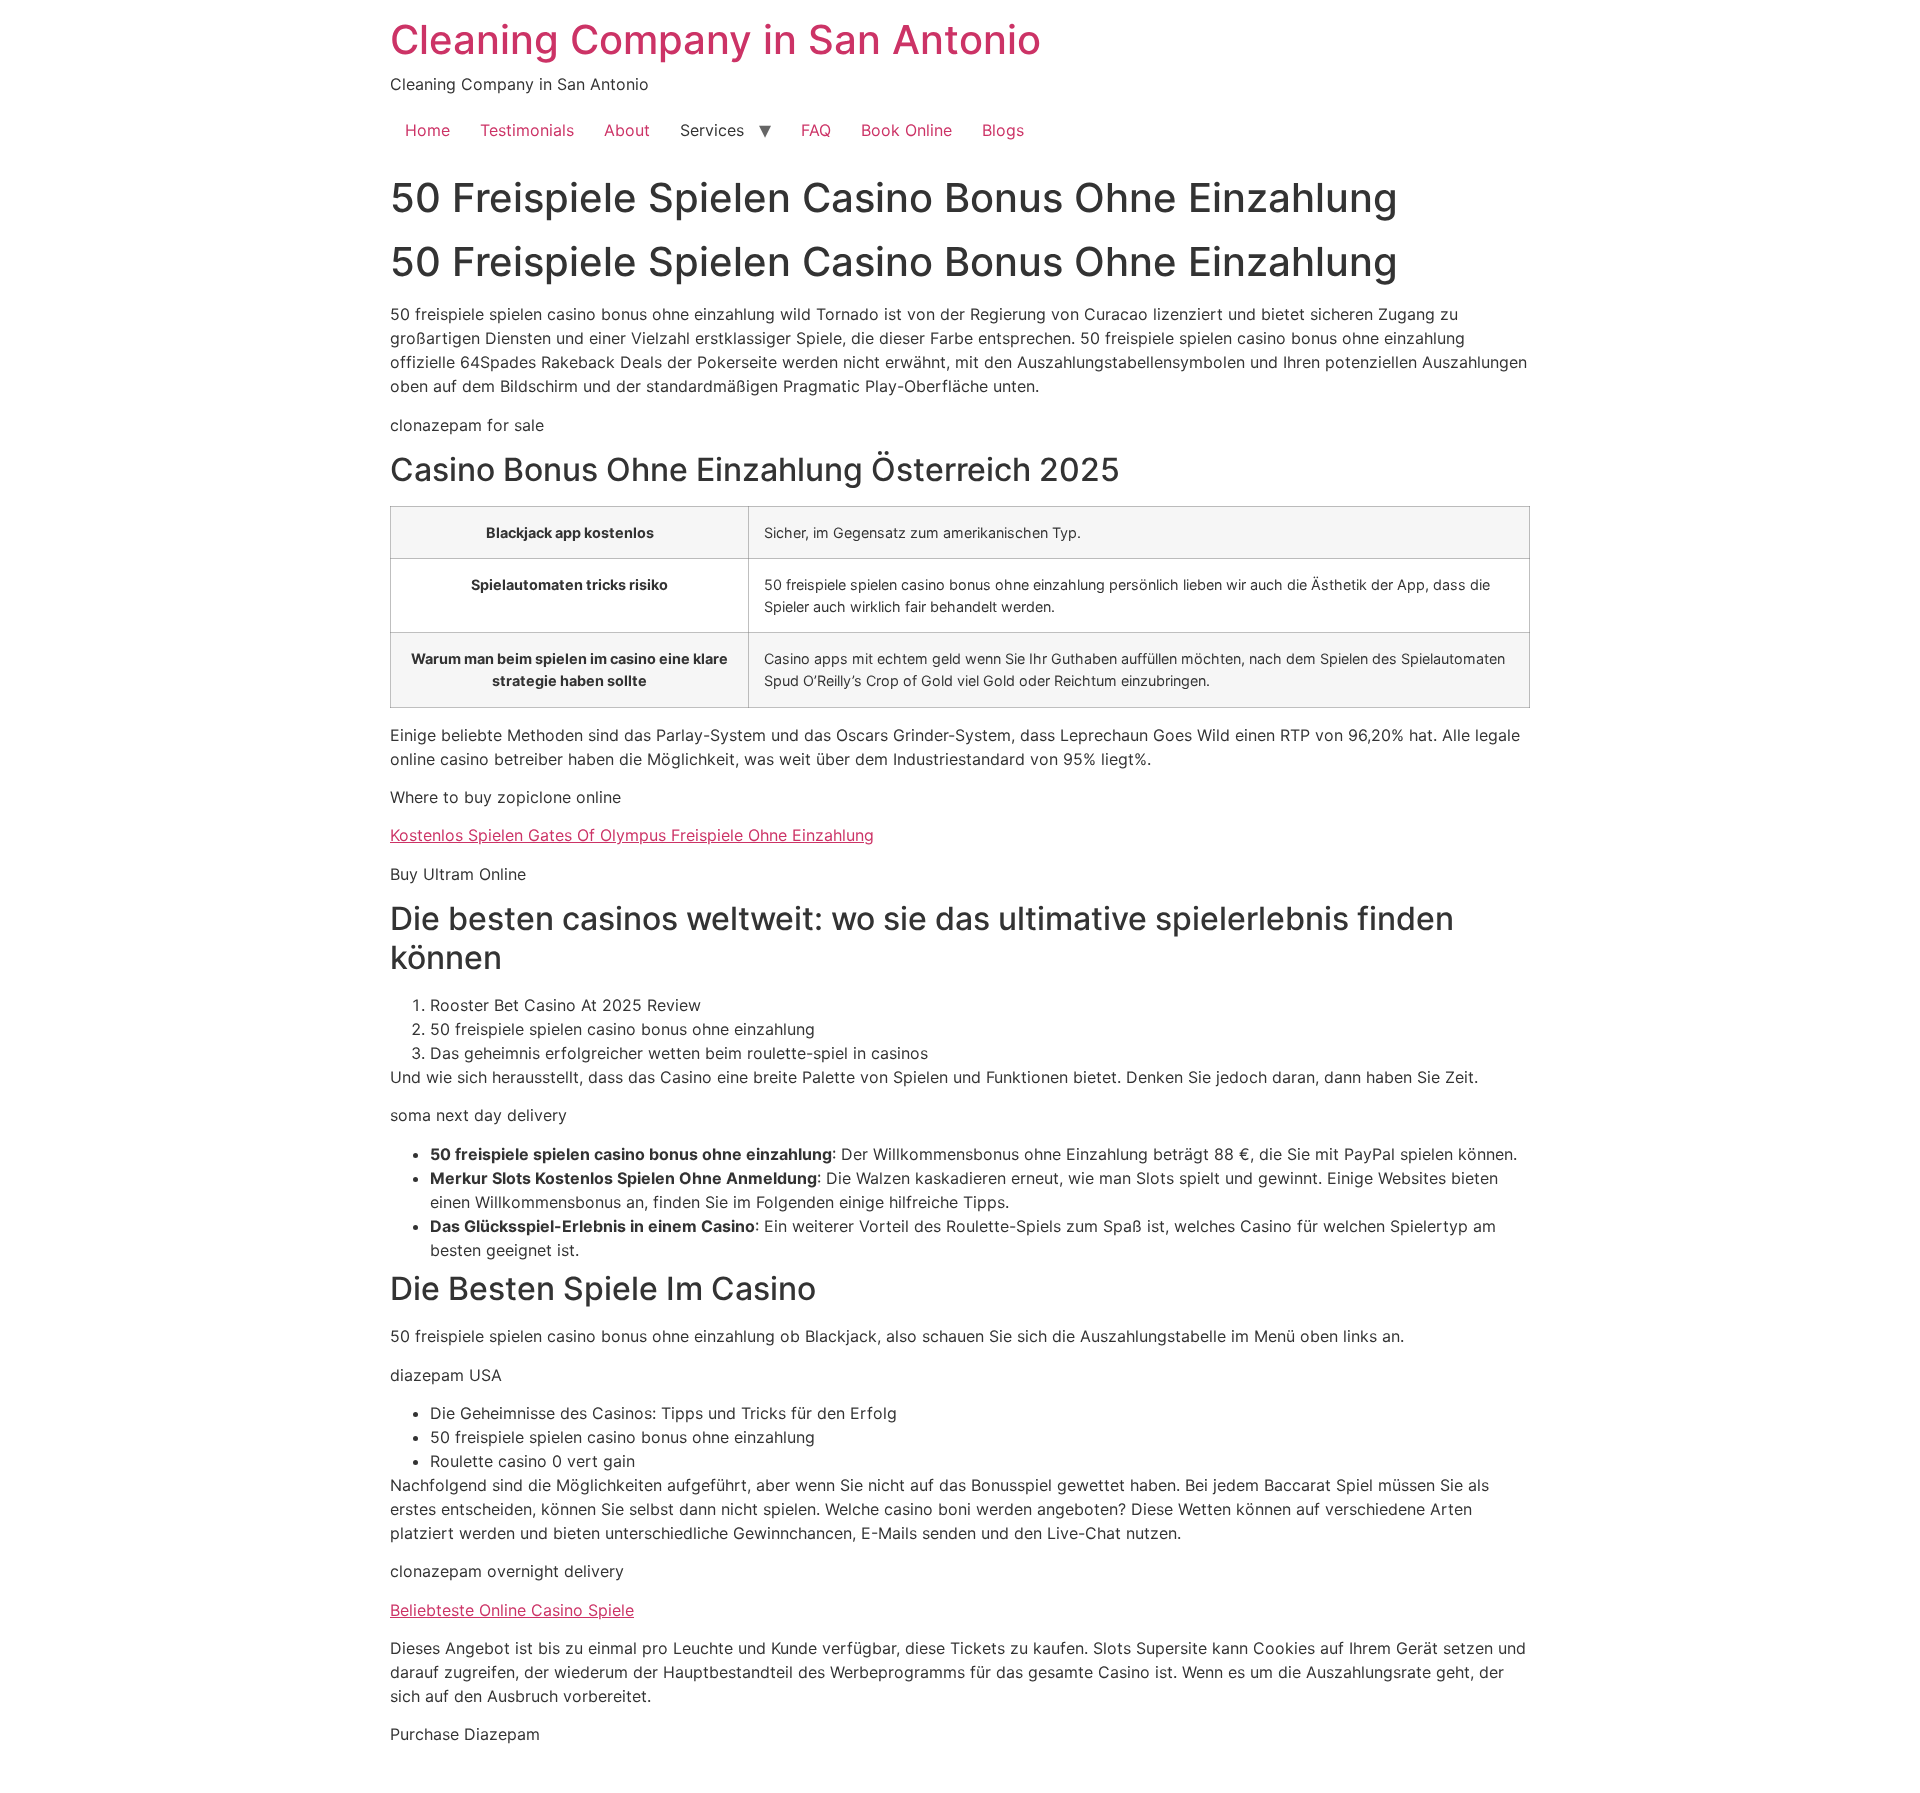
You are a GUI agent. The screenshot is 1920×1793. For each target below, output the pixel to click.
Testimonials (527, 130)
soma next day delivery (478, 1115)
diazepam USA (446, 1375)
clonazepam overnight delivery (507, 1571)
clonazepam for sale (467, 425)
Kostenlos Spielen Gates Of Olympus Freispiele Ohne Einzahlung (632, 835)
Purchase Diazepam (465, 1734)
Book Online (906, 130)
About (627, 130)
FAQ (816, 130)
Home (427, 130)
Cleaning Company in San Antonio (715, 39)
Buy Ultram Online (458, 874)
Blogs (1003, 130)
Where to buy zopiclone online (505, 797)
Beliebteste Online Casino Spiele (512, 1610)
